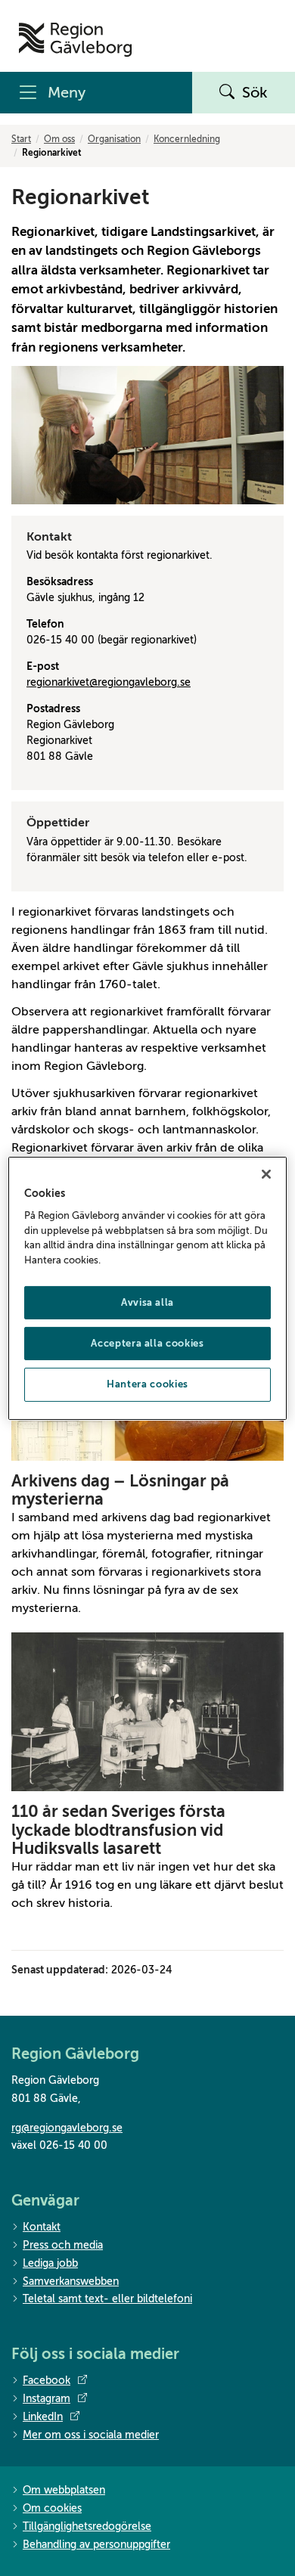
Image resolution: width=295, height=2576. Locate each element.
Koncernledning (187, 139)
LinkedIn (43, 2417)
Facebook (47, 2381)
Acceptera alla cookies (147, 1343)
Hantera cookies (147, 1384)
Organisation (114, 139)
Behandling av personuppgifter (96, 2545)
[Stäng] (266, 1173)
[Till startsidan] (75, 40)
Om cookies (52, 2508)
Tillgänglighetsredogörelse (87, 2526)
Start (21, 139)
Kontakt (42, 2227)
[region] (148, 1288)
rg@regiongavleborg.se (67, 2128)
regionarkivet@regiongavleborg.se (109, 682)
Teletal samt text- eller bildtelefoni (107, 2299)
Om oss (59, 139)
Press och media (63, 2245)
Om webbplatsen (64, 2490)
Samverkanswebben (71, 2282)
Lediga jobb (50, 2263)
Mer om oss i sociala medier (91, 2435)
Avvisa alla (147, 1302)
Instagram (47, 2399)
